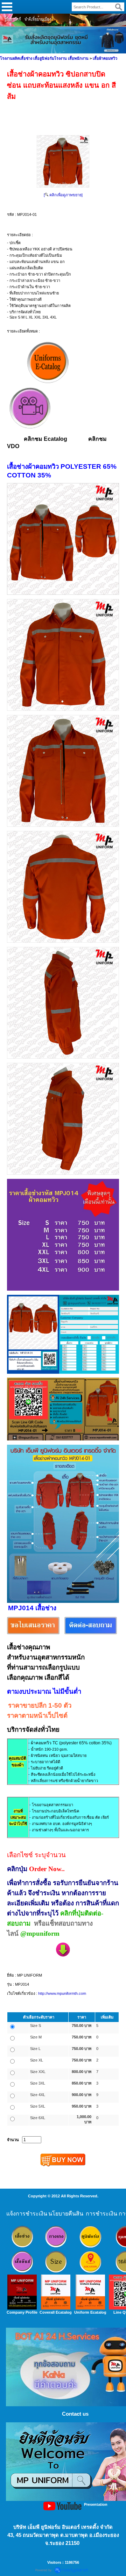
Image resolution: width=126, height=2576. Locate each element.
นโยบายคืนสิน (66, 2214)
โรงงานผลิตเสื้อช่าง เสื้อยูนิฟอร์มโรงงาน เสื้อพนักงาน (44, 58)
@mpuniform (40, 1933)
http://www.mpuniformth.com (62, 1993)
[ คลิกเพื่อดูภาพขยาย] (63, 195)
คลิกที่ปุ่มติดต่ (79, 1913)
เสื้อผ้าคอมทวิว (105, 58)
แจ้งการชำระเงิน (27, 2214)
